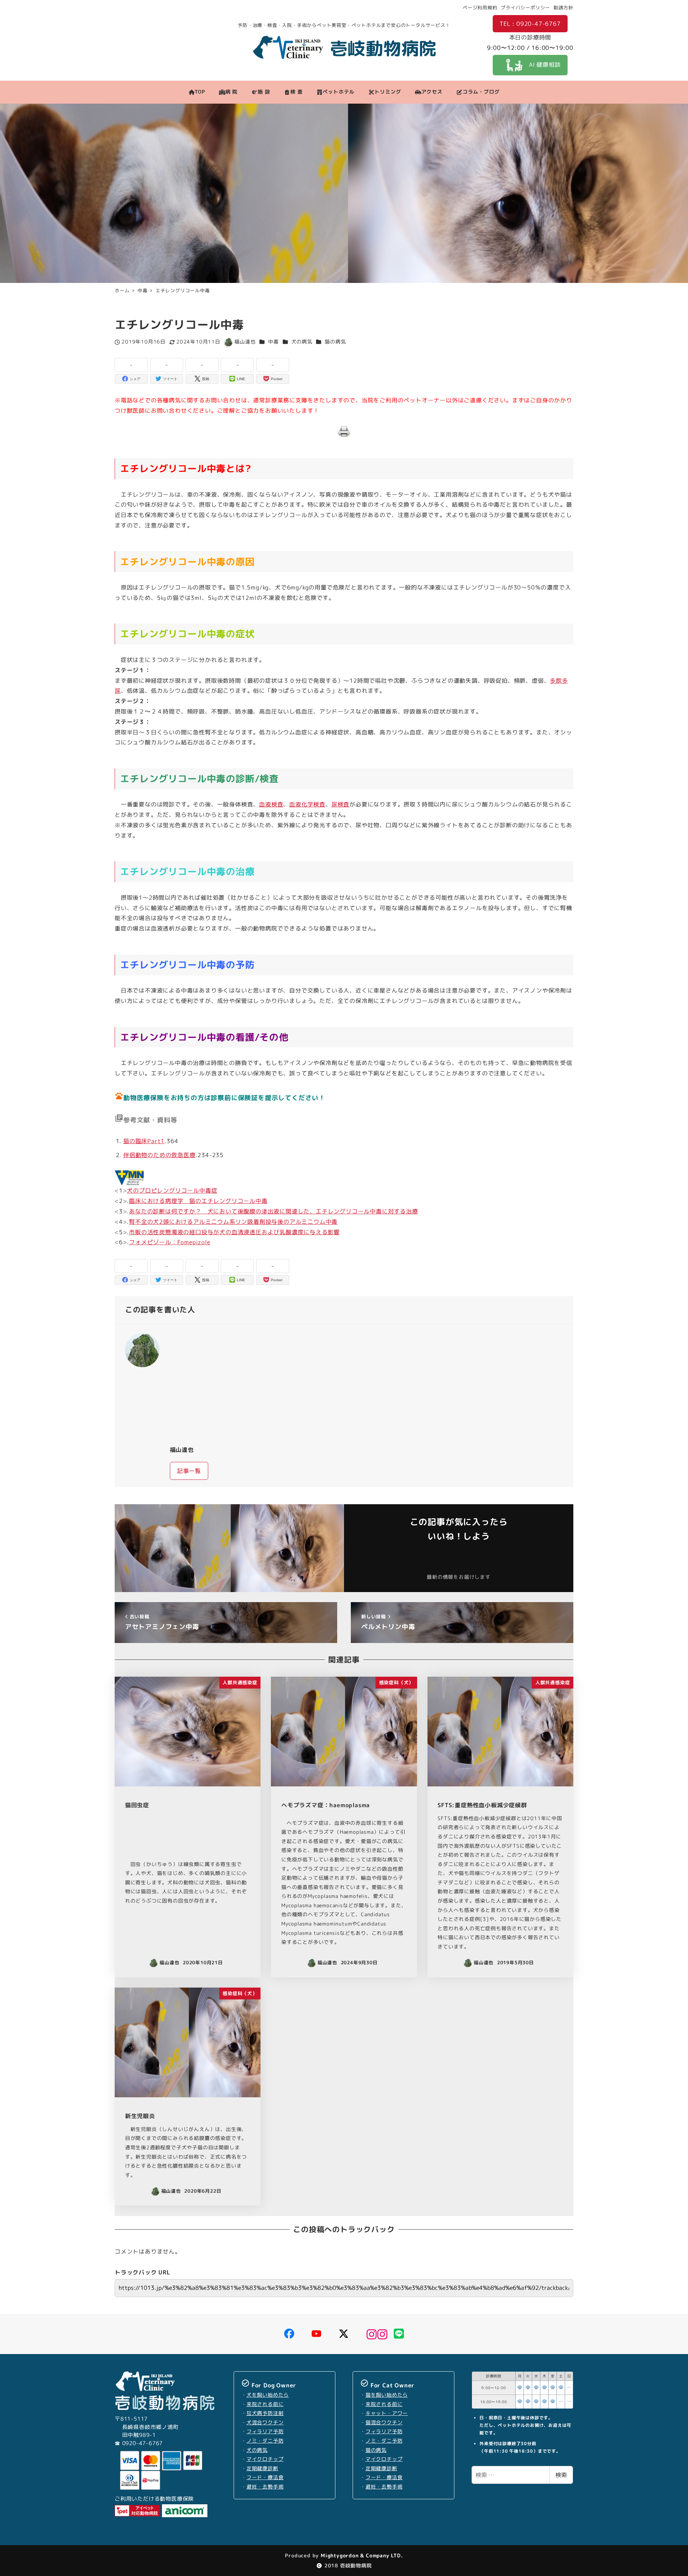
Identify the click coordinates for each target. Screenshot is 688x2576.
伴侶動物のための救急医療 (159, 1155)
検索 (561, 2475)
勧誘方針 (563, 8)
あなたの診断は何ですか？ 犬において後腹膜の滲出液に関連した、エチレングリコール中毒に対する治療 (273, 1211)
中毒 (273, 342)
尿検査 (340, 804)
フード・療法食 (265, 2477)
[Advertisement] (367, 1384)
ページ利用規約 (480, 8)
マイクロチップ (265, 2459)
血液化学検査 (307, 804)
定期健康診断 (262, 2468)
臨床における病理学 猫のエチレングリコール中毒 (198, 1201)
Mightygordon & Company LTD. (361, 2555)
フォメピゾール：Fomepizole (169, 1242)
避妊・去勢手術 (265, 2487)
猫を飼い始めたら (387, 2395)
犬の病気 (302, 342)
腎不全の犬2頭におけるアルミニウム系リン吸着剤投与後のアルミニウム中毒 (233, 1222)
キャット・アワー (387, 2413)
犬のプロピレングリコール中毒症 (172, 1190)
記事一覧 (189, 1471)
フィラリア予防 (265, 2431)
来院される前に (265, 2404)
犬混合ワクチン (265, 2423)
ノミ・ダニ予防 (265, 2441)
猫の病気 (335, 342)
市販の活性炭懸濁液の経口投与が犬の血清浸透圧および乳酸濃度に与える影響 (234, 1232)
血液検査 (271, 804)
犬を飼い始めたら (268, 2395)
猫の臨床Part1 (144, 1141)
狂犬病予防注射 (265, 2413)
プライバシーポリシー (525, 8)
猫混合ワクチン (384, 2423)
